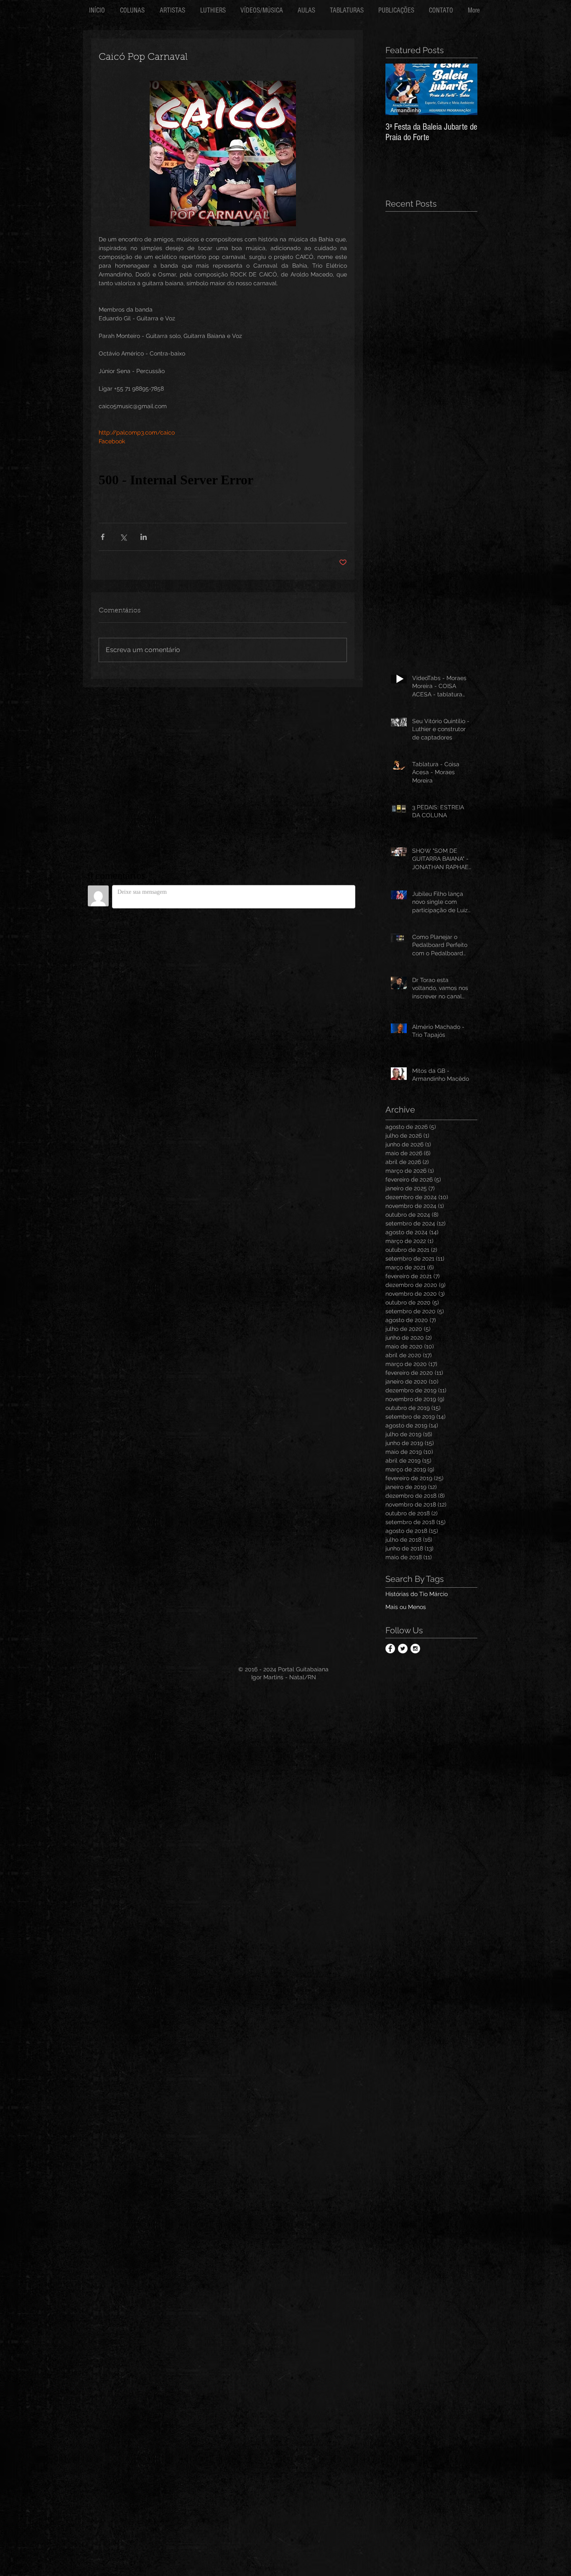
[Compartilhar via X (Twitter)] (123, 537)
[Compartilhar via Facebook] (103, 537)
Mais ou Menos (406, 1607)
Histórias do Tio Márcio (417, 1594)
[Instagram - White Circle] (415, 1649)
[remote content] (223, 480)
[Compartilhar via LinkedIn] (144, 537)
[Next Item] (464, 89)
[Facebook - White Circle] (390, 1649)
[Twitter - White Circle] (403, 1649)
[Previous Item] (399, 89)
